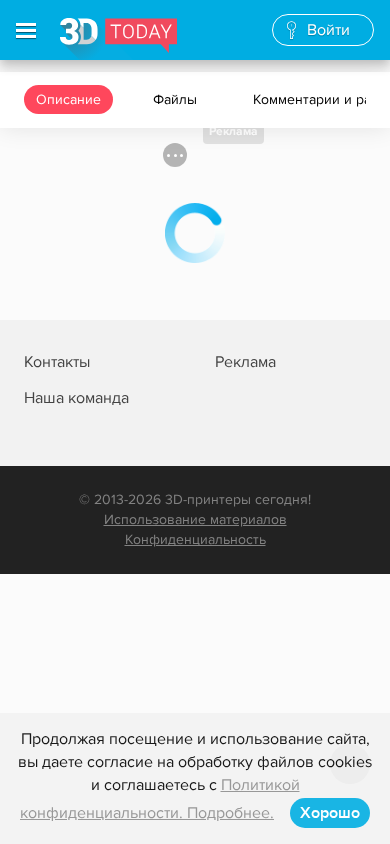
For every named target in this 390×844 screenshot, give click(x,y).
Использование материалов (195, 519)
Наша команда (76, 398)
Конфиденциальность (195, 539)
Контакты (57, 362)
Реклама (233, 131)
